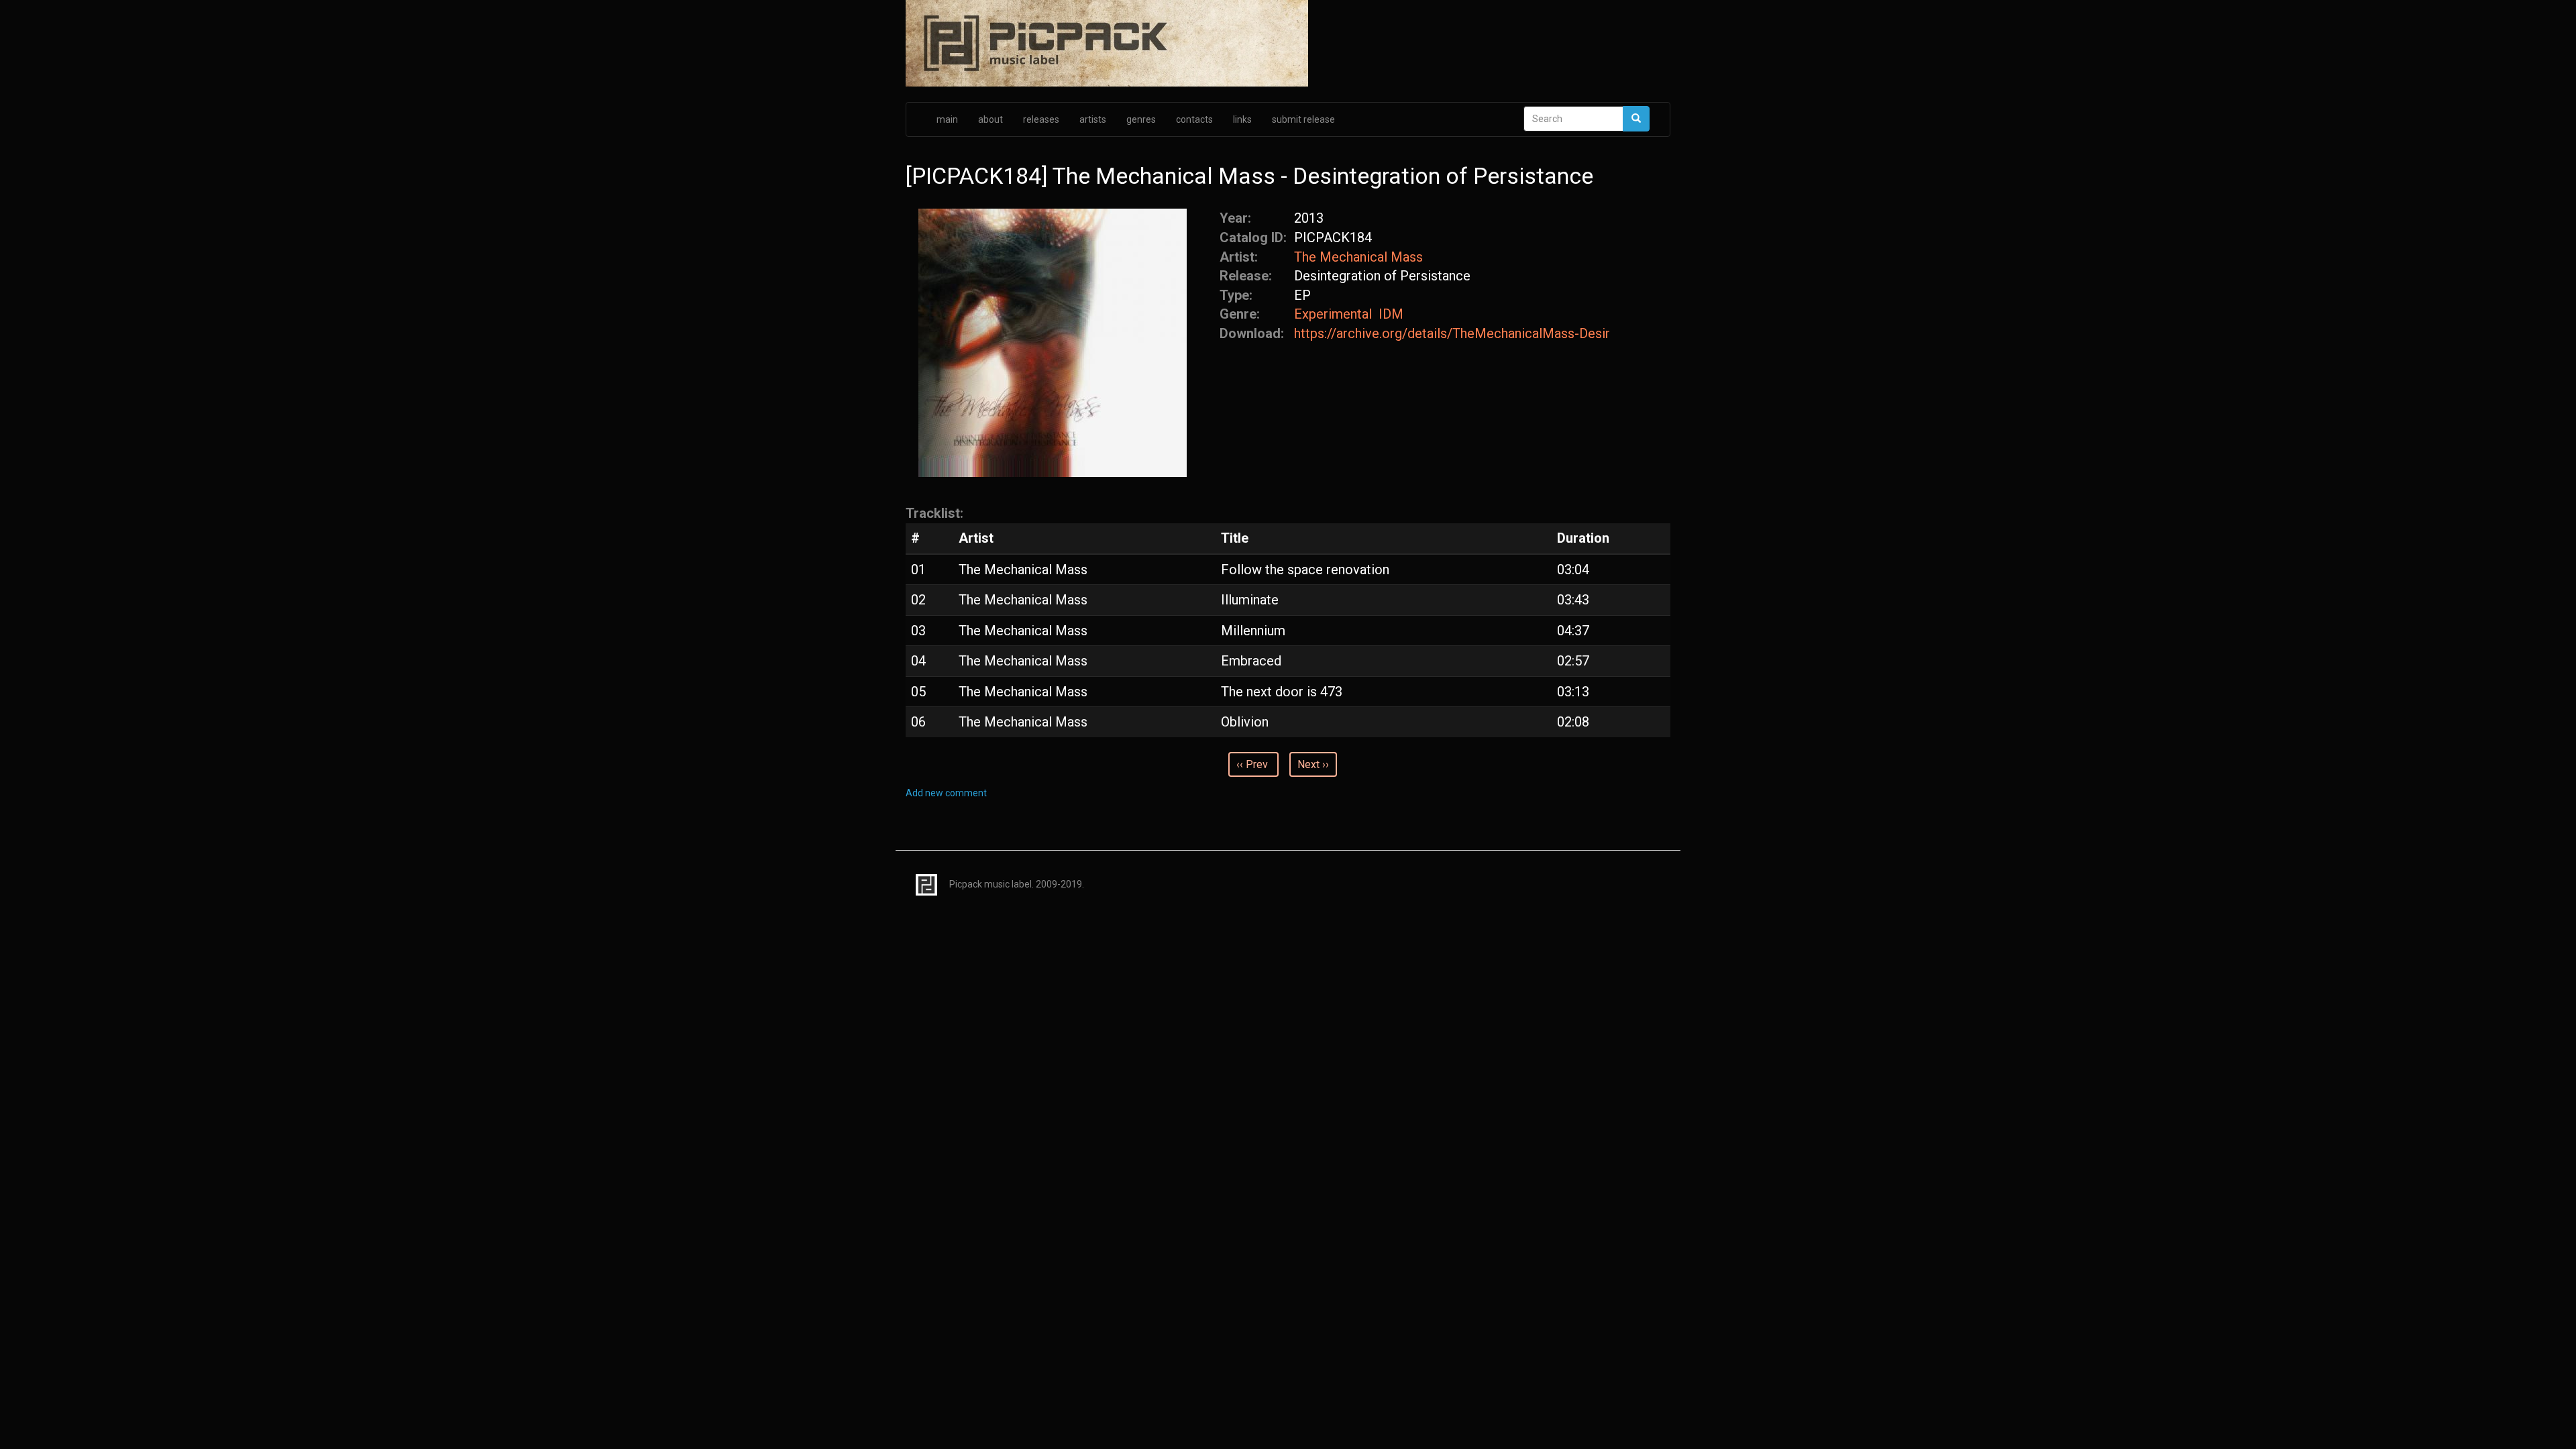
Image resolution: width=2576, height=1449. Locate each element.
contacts (1194, 119)
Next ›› (1313, 764)
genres (1141, 119)
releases (1041, 119)
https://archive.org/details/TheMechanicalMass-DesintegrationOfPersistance (1452, 333)
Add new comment (946, 793)
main (947, 119)
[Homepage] (1288, 44)
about (990, 119)
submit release (1303, 119)
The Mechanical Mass (1358, 257)
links (1242, 119)
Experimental (1333, 314)
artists (1093, 119)
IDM (1391, 314)
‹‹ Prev (1252, 764)
